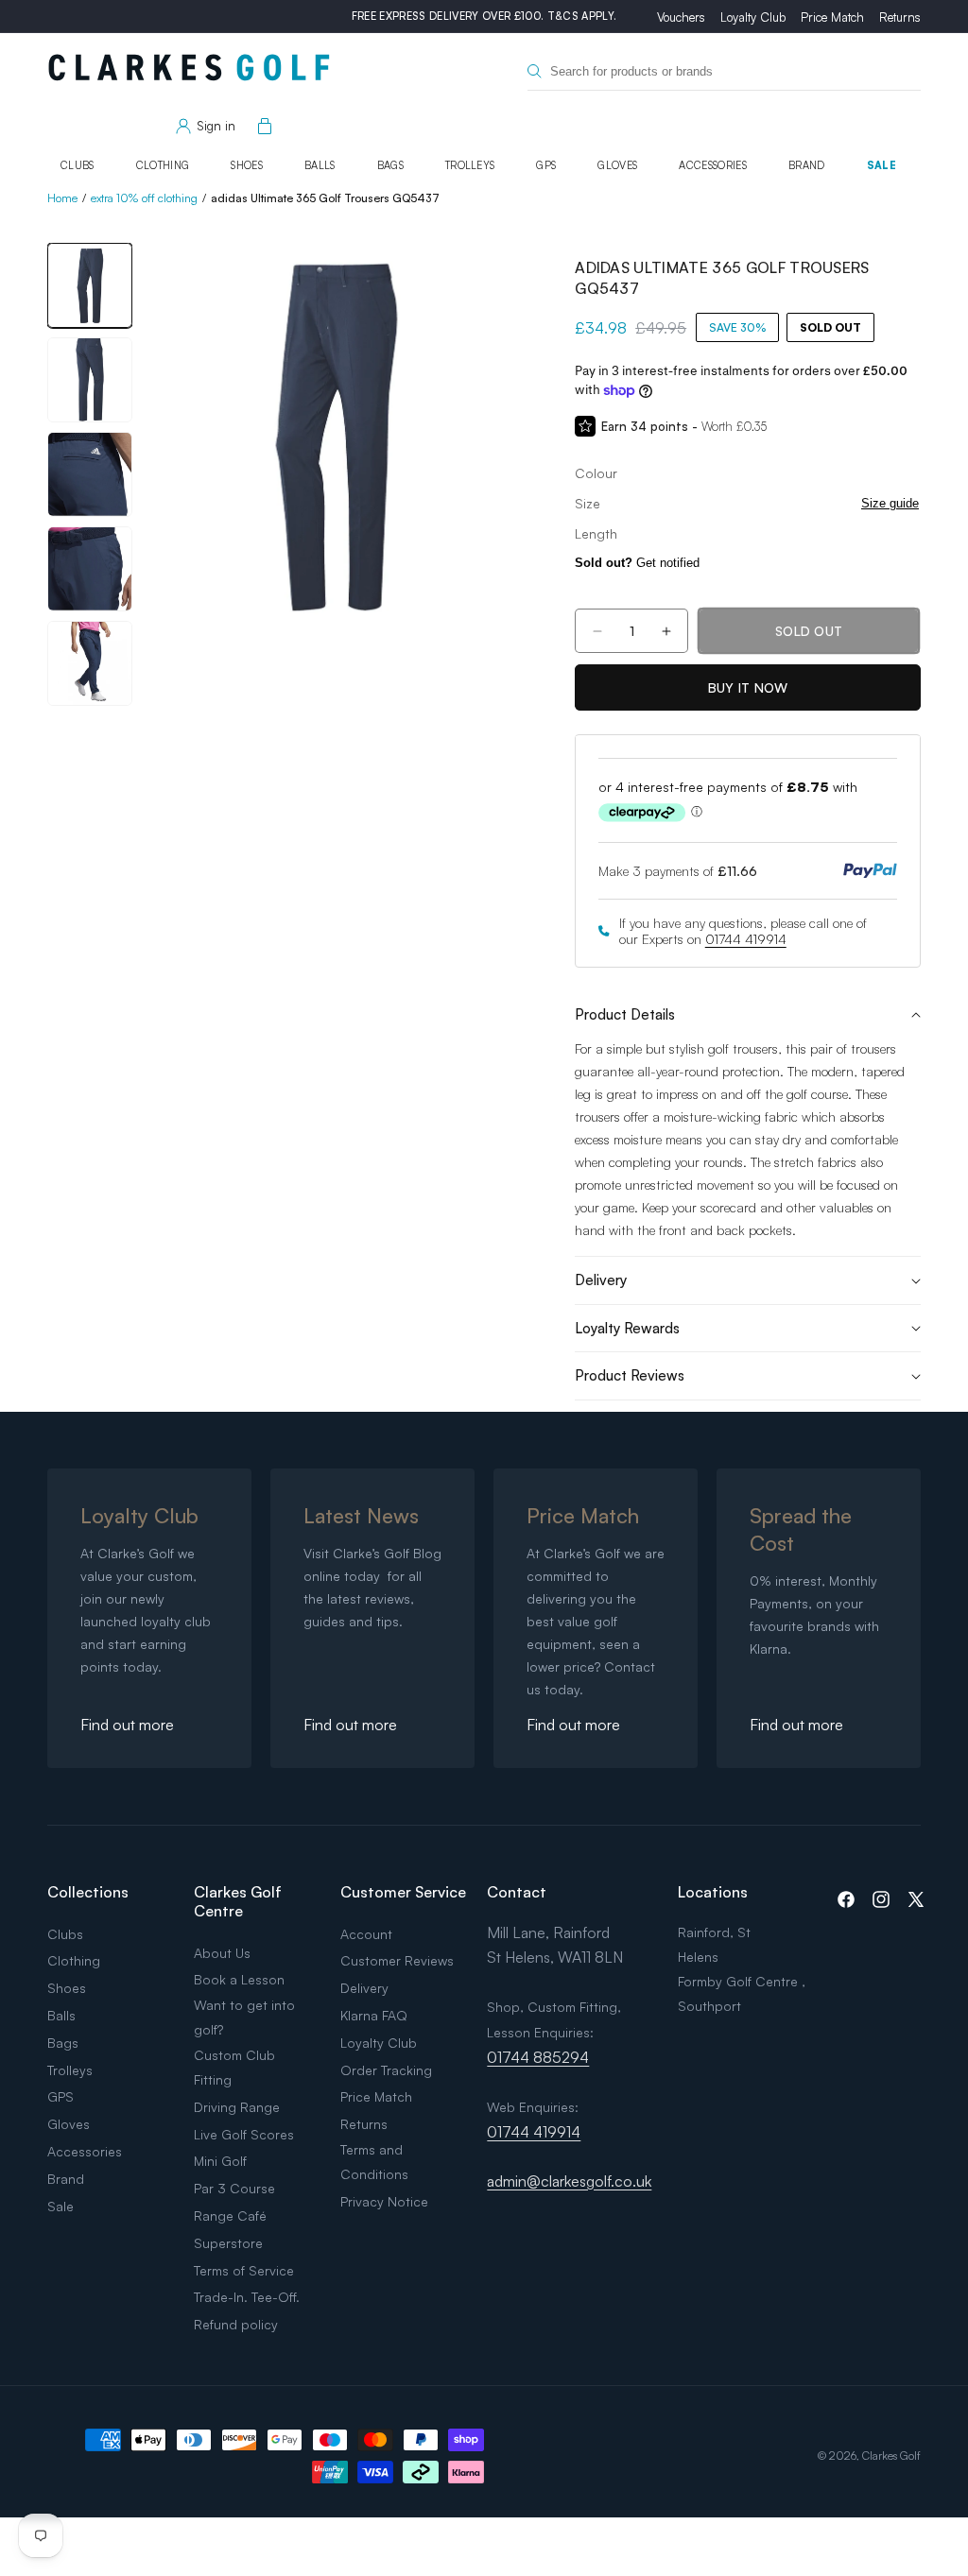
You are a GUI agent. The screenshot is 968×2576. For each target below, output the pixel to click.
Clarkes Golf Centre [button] (238, 1901)
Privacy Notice (384, 2201)
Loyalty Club (753, 17)
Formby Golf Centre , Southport (742, 1993)
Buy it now (748, 687)
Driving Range (237, 2107)
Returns (900, 17)
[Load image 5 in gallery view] (90, 663)
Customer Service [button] (403, 1892)
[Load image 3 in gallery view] (90, 474)
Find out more (127, 1725)
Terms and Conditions (374, 2162)
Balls (320, 165)
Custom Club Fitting (234, 2067)
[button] (261, 127)
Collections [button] (88, 1892)
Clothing (163, 165)
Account (366, 1934)
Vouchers (681, 17)
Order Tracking (386, 2070)
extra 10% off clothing (144, 198)
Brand (807, 165)
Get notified (637, 563)
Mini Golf (220, 2161)
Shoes (247, 165)
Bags (390, 165)
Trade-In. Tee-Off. (247, 2297)
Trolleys (470, 165)
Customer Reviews (397, 1960)
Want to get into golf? (244, 2017)
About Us (222, 1953)
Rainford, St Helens (714, 1944)
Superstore (228, 2243)
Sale (882, 165)
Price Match (832, 17)
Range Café (230, 2215)
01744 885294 (538, 2057)
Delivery (364, 1988)
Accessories (713, 165)
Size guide (890, 503)
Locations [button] (713, 1892)
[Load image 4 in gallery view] (90, 569)
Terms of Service (244, 2270)
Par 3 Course (234, 2188)
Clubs (78, 165)
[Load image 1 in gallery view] (90, 285)
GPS (546, 165)
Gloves (617, 165)
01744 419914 (746, 939)
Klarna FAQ (374, 2015)
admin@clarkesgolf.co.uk (569, 2181)
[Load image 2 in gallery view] (90, 380)
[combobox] (724, 71)
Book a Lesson (239, 1979)
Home (62, 198)
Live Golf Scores (244, 2134)
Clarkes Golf (891, 2456)
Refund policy (236, 2324)
